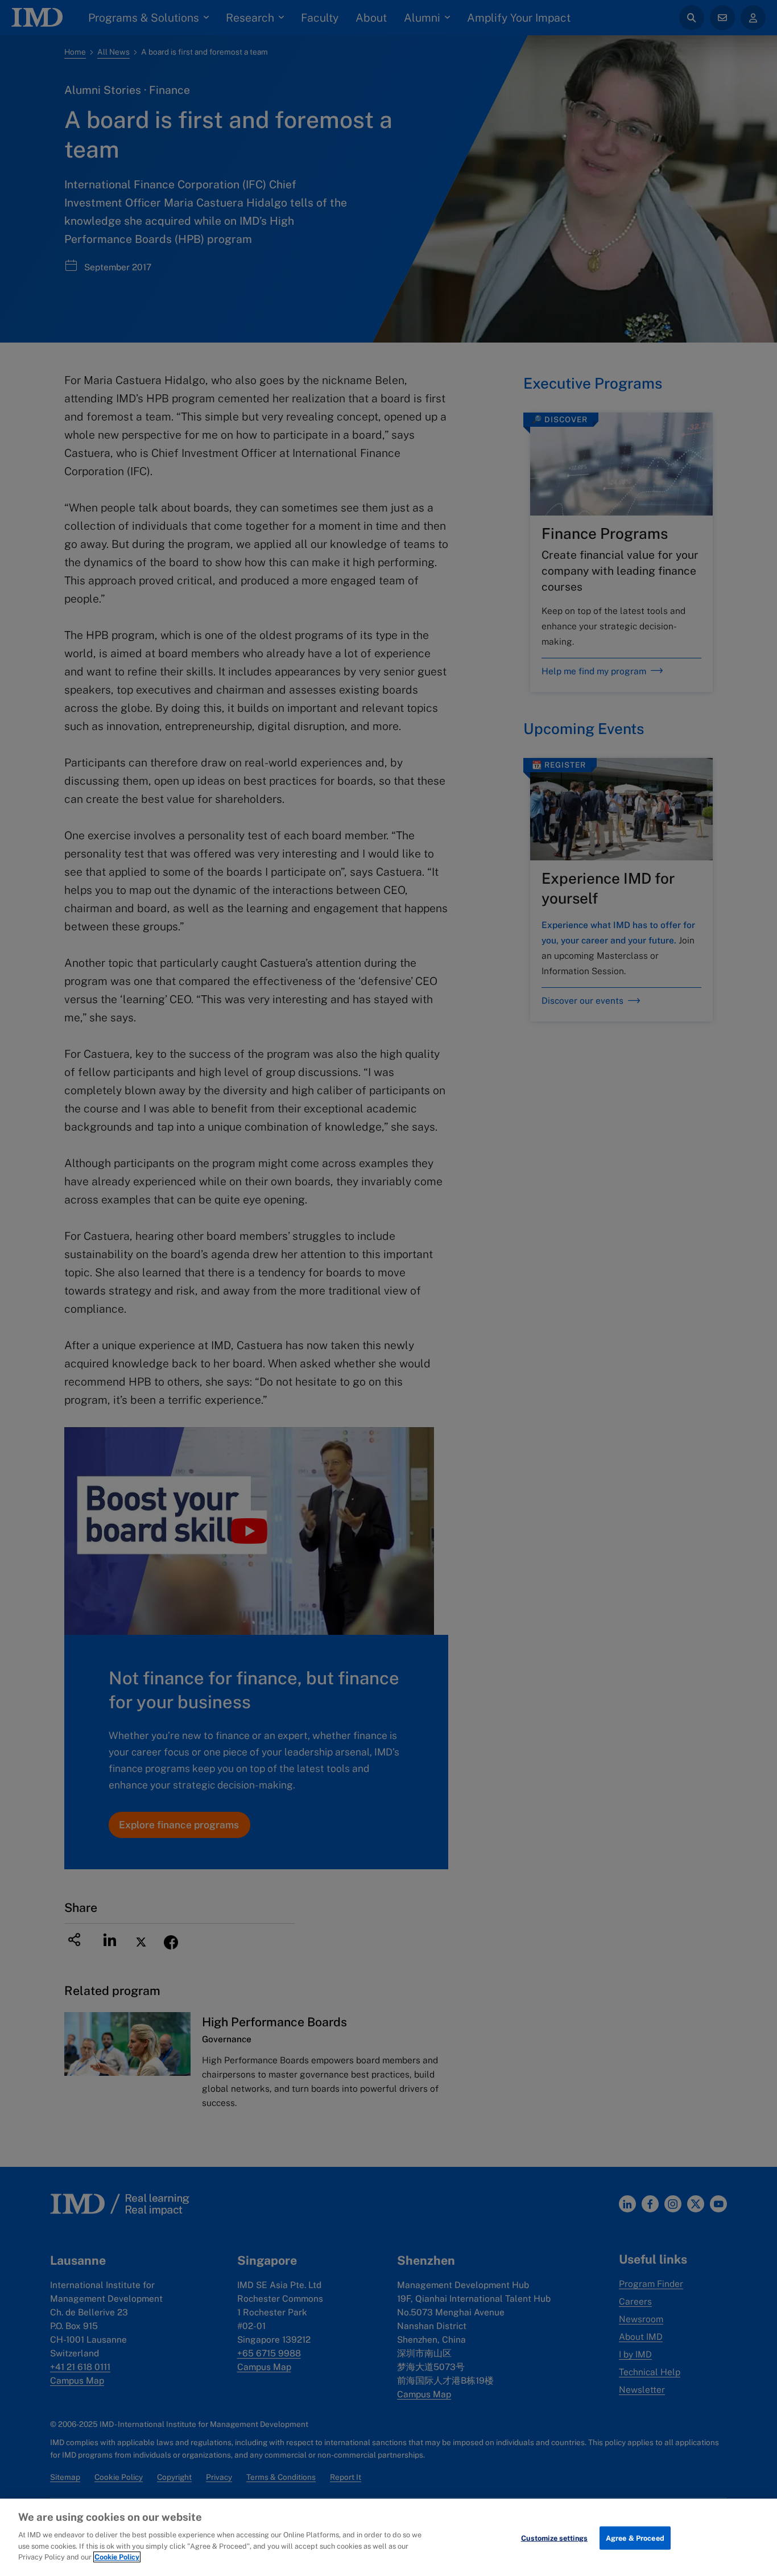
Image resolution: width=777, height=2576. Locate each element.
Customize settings (554, 2538)
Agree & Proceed (635, 2538)
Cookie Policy (117, 2557)
